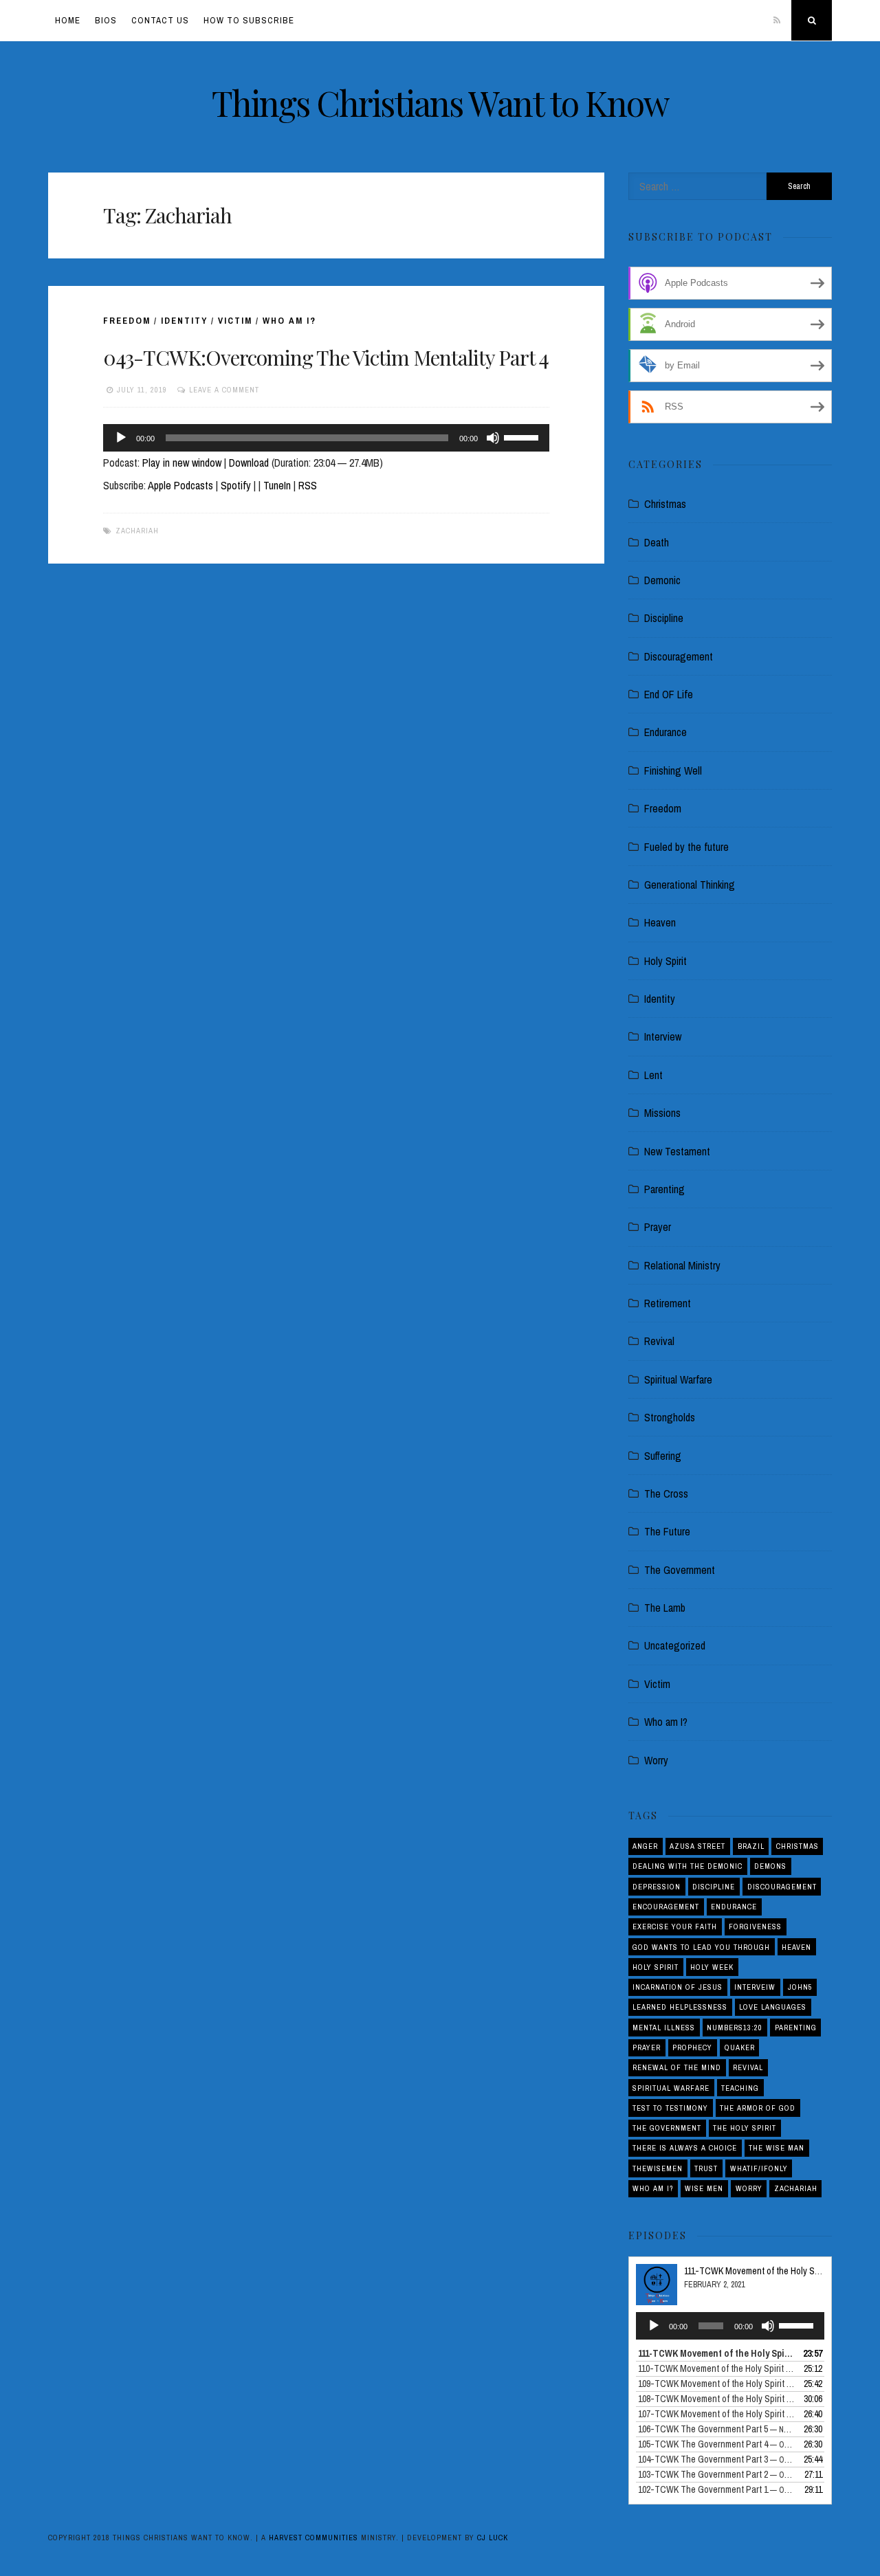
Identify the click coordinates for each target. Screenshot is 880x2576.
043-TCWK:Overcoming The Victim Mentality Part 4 (326, 357)
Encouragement (666, 1907)
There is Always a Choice (685, 2148)
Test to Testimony (670, 2108)
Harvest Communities (313, 2538)
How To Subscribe (249, 20)
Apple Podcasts (180, 485)
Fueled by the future (686, 847)
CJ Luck (493, 2538)
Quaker (740, 2047)
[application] (326, 438)
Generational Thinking (690, 885)
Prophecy (692, 2047)
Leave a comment (224, 390)
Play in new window (182, 463)
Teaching (740, 2088)
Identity (184, 321)
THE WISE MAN (777, 2148)
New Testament (677, 1151)
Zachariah (137, 531)
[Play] (121, 438)
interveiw (755, 1987)
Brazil (751, 1846)
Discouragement (679, 656)
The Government (680, 1570)
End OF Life (669, 694)
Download (249, 463)
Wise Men (704, 2188)
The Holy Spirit (745, 2128)
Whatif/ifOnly (759, 2168)
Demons (770, 1866)
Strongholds (670, 1417)
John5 (800, 1987)
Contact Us (160, 20)
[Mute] (493, 438)
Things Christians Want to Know (440, 103)
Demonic (662, 580)
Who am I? (289, 321)
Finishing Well (673, 770)
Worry (656, 1760)
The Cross (666, 1494)
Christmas (665, 504)
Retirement (668, 1303)
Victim (235, 321)
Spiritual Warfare (678, 1379)
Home (68, 20)
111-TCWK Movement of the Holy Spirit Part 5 (769, 2271)
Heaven (660, 922)
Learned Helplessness (680, 2007)
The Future (667, 1531)
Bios (106, 20)
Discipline (664, 618)
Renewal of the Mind (677, 2067)
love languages (773, 2007)
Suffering (663, 1456)
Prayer (658, 1227)
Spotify (236, 485)
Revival (659, 1341)
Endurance (665, 732)
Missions (662, 1113)
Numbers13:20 (735, 2028)
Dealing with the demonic (687, 1866)
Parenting (664, 1189)
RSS (308, 485)
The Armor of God (758, 2108)
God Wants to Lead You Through (701, 1947)
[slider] (523, 436)
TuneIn (277, 485)
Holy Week (712, 1967)
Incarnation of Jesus (678, 1987)
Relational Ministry (682, 1265)
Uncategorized (675, 1645)
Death (657, 542)
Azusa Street (697, 1846)
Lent (653, 1075)
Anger (645, 1846)
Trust (706, 2168)
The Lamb (665, 1608)
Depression (657, 1887)
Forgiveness (755, 1927)
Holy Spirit (665, 961)
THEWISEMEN (658, 2168)
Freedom (127, 321)
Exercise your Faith (675, 1927)
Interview (663, 1036)
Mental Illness (664, 2028)
